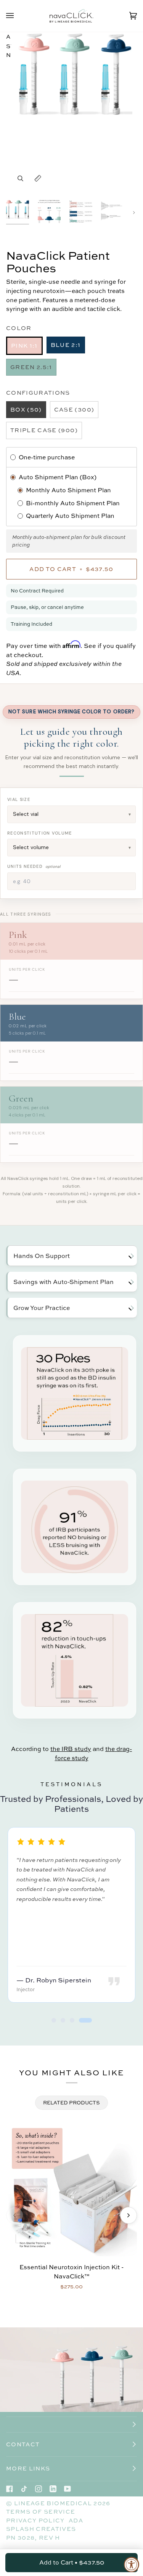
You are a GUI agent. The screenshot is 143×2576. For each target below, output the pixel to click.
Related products (71, 2102)
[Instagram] (39, 2489)
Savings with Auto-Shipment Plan (63, 1282)
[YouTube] (67, 2489)
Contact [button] (23, 2444)
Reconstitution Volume (40, 833)
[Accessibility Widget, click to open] (132, 2565)
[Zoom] (20, 178)
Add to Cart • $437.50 (72, 2562)
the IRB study (71, 1749)
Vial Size (19, 799)
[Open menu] (18, 16)
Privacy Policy (35, 2520)
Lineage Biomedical (53, 2503)
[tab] (54, 2020)
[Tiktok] (24, 2489)
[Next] (129, 2215)
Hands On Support (42, 1256)
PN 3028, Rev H (33, 2538)
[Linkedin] (53, 2489)
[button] (71, 2425)
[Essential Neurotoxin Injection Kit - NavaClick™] (71, 2191)
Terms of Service (41, 2512)
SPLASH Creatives (41, 2529)
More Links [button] (28, 2468)
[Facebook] (10, 2489)
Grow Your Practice (42, 1308)
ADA (76, 2520)
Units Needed (34, 866)
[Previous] (14, 2215)
